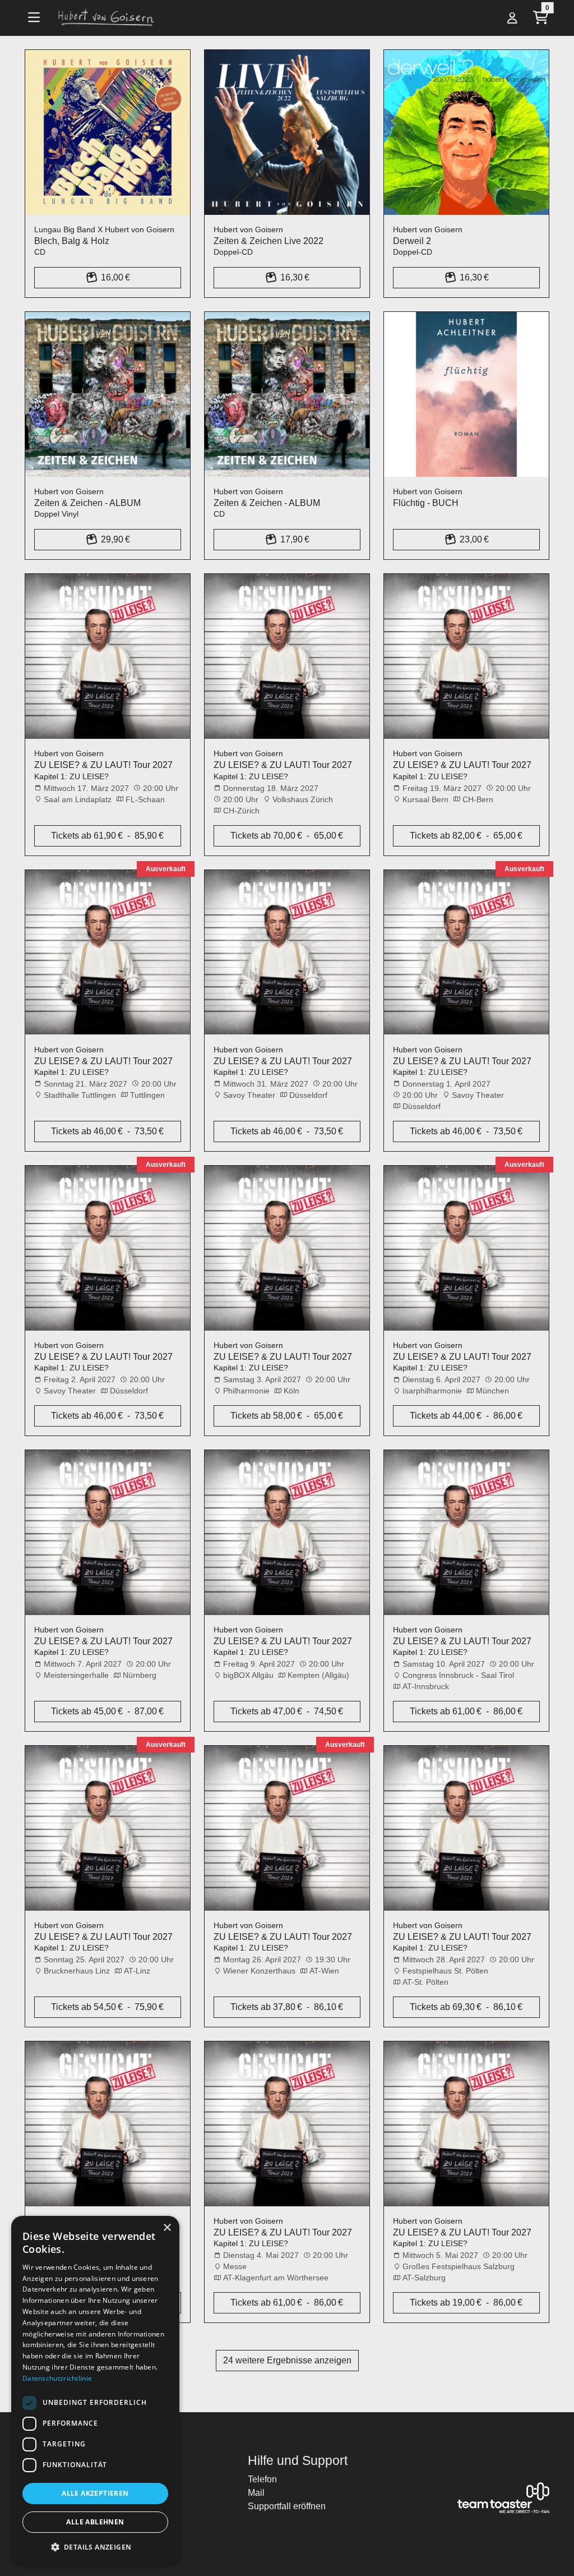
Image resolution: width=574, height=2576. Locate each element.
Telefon (262, 2479)
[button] (95, 2547)
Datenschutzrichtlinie (57, 2378)
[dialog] (95, 2390)
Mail (256, 2493)
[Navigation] (37, 18)
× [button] (167, 2228)
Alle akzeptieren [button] (95, 2493)
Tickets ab (107, 836)
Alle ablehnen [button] (95, 2522)
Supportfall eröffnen (287, 2506)
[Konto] (512, 18)
